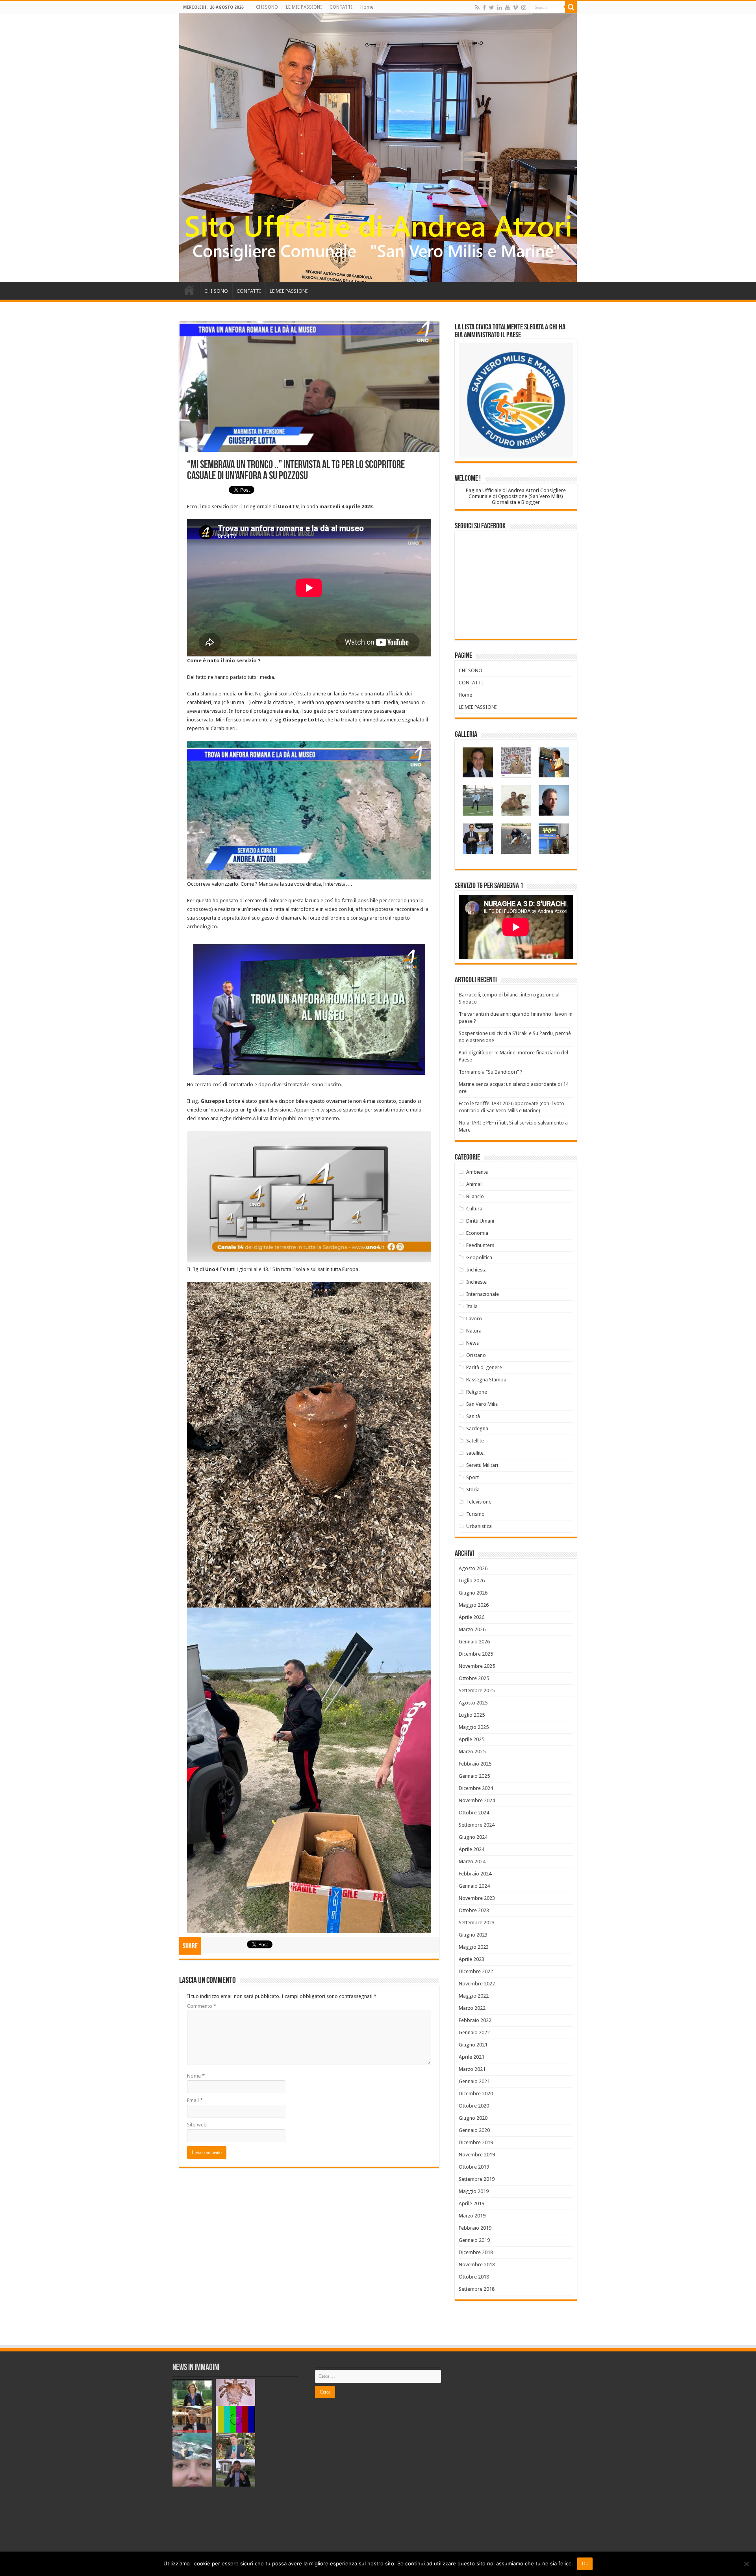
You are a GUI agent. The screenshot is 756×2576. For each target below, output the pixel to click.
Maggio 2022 (474, 1996)
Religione (477, 1392)
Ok (585, 2564)
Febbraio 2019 (475, 2228)
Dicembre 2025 (476, 1654)
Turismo (475, 1514)
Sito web (197, 2125)
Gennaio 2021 (474, 2081)
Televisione (479, 1502)
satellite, (475, 1453)
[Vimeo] (516, 7)
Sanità (473, 1416)
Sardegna (477, 1428)
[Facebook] (484, 7)
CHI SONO (267, 7)
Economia (477, 1233)
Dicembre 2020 (476, 2094)
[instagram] (524, 7)
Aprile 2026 (472, 1617)
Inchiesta (476, 1270)
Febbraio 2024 (475, 1874)
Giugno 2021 (473, 2045)
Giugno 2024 (473, 1837)
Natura (474, 1331)
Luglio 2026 (472, 1581)
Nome (196, 2076)
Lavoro (474, 1319)
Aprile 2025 (472, 1739)
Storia (473, 1490)
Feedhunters (480, 1245)
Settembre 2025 (477, 1690)
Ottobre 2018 (474, 2277)
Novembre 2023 (477, 1898)
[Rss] (477, 7)
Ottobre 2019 (474, 2167)
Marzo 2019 (472, 2216)
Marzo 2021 (472, 2069)
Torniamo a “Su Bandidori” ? (491, 1072)
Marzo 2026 (472, 1629)
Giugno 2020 (473, 2118)
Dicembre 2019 (476, 2142)
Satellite (475, 1441)
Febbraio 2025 (475, 1764)
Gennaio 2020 (474, 2130)
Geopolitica (479, 1257)
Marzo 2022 (472, 2008)
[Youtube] (508, 7)
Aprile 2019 (472, 2203)
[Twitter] (492, 7)
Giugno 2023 (473, 1935)
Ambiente (477, 1172)
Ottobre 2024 (474, 1813)
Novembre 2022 (477, 1984)
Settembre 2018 (477, 2289)
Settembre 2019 (477, 2179)
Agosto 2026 (473, 1568)
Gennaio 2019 (474, 2240)
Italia (472, 1306)
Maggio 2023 (474, 1947)
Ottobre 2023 (474, 1910)
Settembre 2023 (477, 1923)
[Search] (571, 7)
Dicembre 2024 (476, 1788)
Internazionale (483, 1294)
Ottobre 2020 (474, 2106)
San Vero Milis (482, 1404)
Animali (474, 1184)
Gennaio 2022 (474, 2032)
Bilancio (475, 1196)
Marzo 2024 (472, 1861)
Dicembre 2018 (476, 2252)
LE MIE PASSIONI (304, 7)
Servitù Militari (482, 1465)
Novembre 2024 (477, 1800)
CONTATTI (341, 7)
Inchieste (476, 1282)
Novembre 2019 (477, 2155)
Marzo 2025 (472, 1752)
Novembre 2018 (477, 2265)
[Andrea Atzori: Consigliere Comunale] (378, 148)
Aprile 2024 (472, 1849)
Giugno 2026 (473, 1593)
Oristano (476, 1355)
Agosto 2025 (473, 1703)
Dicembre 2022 (476, 1971)
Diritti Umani (480, 1221)
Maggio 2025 (474, 1727)
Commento (202, 2006)
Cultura (474, 1209)
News (472, 1343)
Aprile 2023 (472, 1959)
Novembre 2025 (477, 1666)
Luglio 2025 (472, 1715)
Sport (472, 1477)
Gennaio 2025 (474, 1776)
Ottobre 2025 (474, 1678)
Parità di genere (484, 1367)
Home (367, 7)
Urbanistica (479, 1526)
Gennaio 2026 (474, 1642)
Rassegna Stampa (486, 1380)
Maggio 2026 (474, 1605)
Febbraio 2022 (475, 2020)
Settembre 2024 (477, 1825)
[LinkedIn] (500, 7)
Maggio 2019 (474, 2191)
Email (195, 2100)
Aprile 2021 (472, 2057)
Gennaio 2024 (474, 1886)
